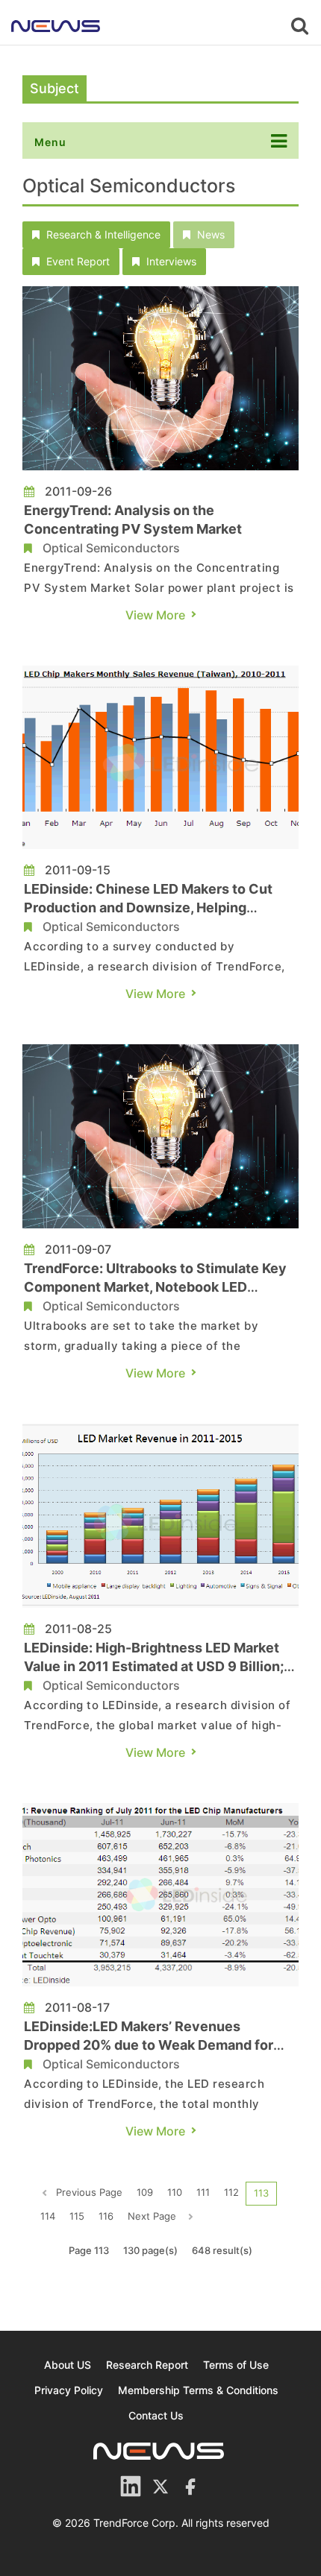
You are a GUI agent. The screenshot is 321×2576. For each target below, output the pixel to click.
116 (106, 2216)
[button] (96, 235)
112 (231, 2192)
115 (77, 2216)
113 (261, 2193)
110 (175, 2192)
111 (203, 2192)
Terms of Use (236, 2365)
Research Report (147, 2365)
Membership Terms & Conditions (198, 2390)
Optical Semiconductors (111, 548)
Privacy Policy (69, 2390)
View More (155, 615)
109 (145, 2192)
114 (48, 2216)
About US (68, 2365)
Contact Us (156, 2415)
